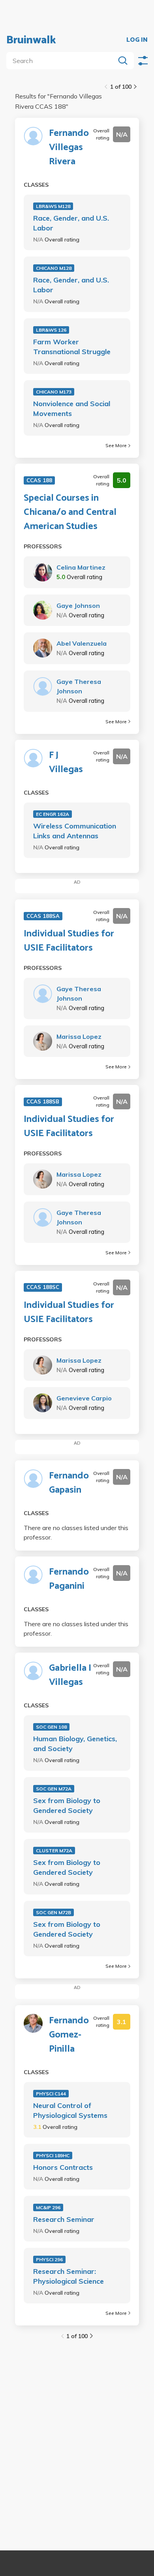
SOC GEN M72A (54, 1789)
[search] (62, 61)
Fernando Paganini (69, 1579)
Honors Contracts (63, 2167)
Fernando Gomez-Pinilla (69, 2035)
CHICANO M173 (54, 392)
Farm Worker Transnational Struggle (72, 347)
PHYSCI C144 (51, 2094)
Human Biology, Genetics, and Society (75, 1744)
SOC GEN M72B (54, 1912)
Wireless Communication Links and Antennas (75, 831)
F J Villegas (66, 763)
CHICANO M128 (54, 268)
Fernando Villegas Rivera (69, 148)
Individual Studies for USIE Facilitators (69, 941)
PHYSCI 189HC (53, 2155)
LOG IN (137, 40)
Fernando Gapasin (69, 1483)
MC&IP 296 (48, 2207)
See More (116, 445)
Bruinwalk (31, 40)
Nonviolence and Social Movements (72, 409)
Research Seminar (64, 2219)
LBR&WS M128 (53, 206)
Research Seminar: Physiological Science (69, 2276)
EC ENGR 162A (53, 814)
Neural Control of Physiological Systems (70, 2110)
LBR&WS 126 (51, 330)
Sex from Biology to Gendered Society (67, 1805)
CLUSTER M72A (54, 1851)
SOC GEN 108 (51, 1727)
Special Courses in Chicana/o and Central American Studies (70, 513)
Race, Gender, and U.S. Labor (71, 223)
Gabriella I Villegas (70, 1675)
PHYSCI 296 (49, 2259)
